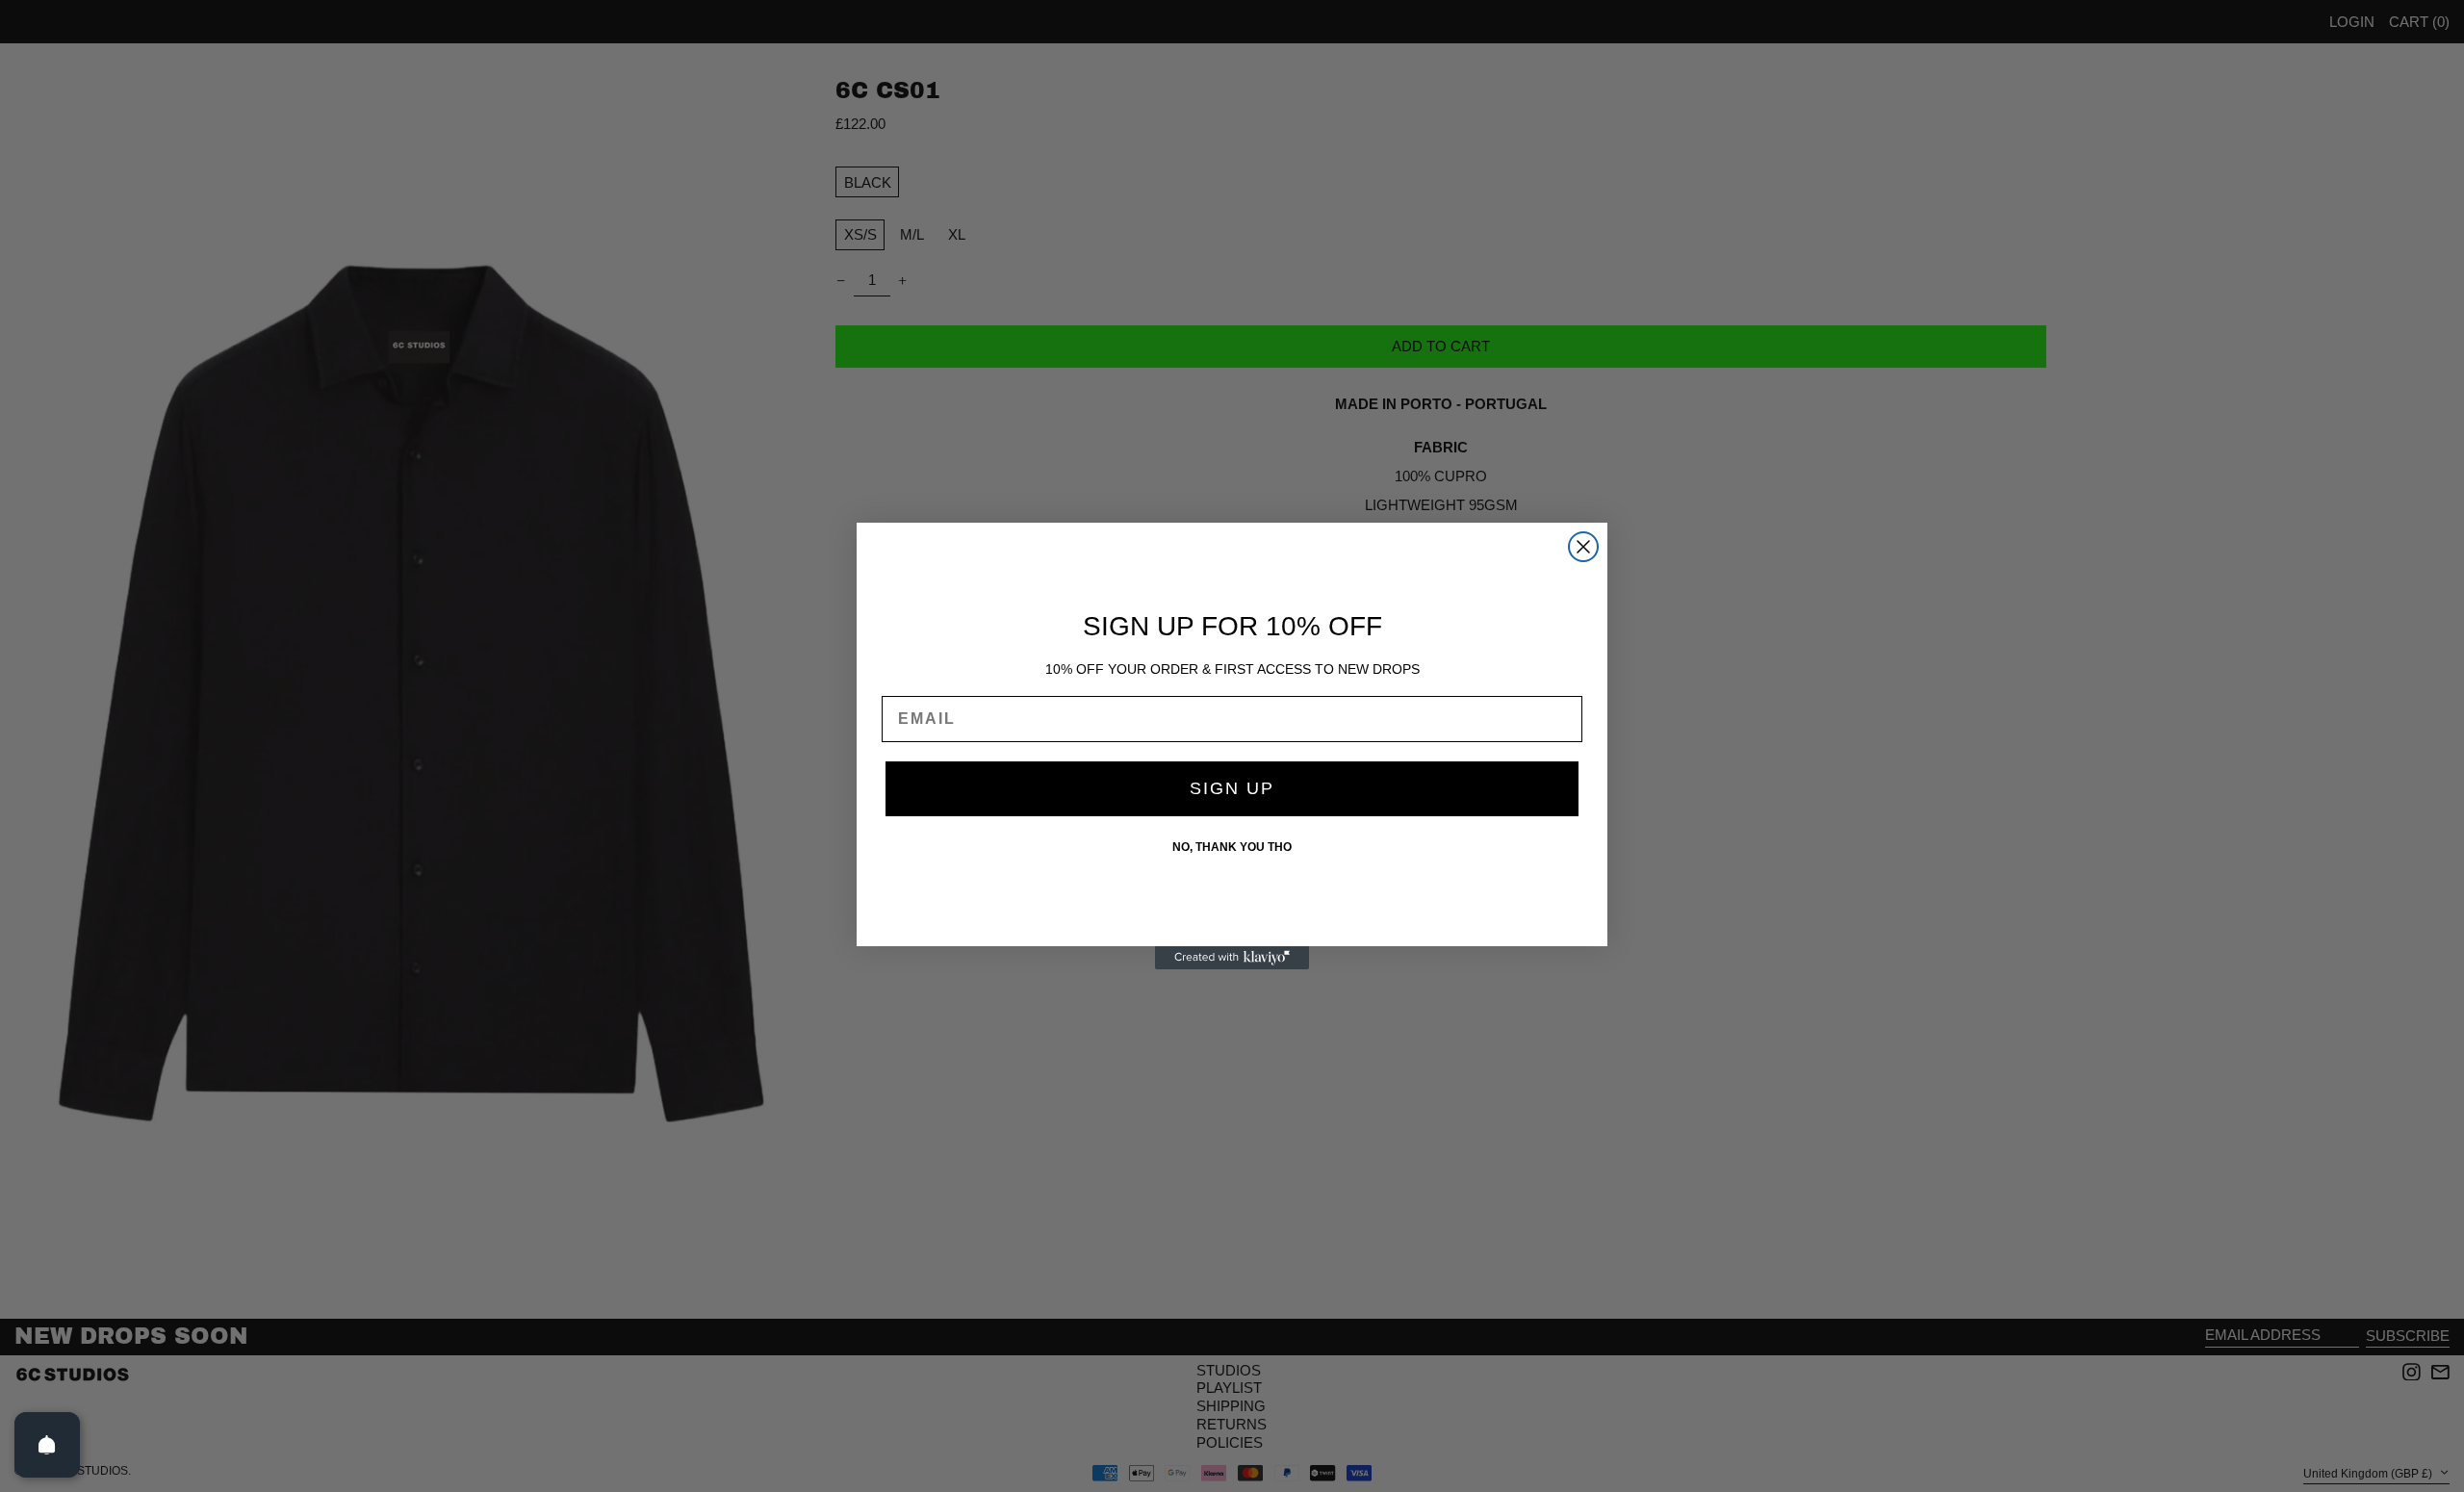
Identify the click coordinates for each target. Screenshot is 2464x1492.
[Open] (47, 1445)
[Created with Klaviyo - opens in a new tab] (1232, 958)
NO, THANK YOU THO (1232, 847)
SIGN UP (1232, 788)
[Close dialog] (1583, 547)
